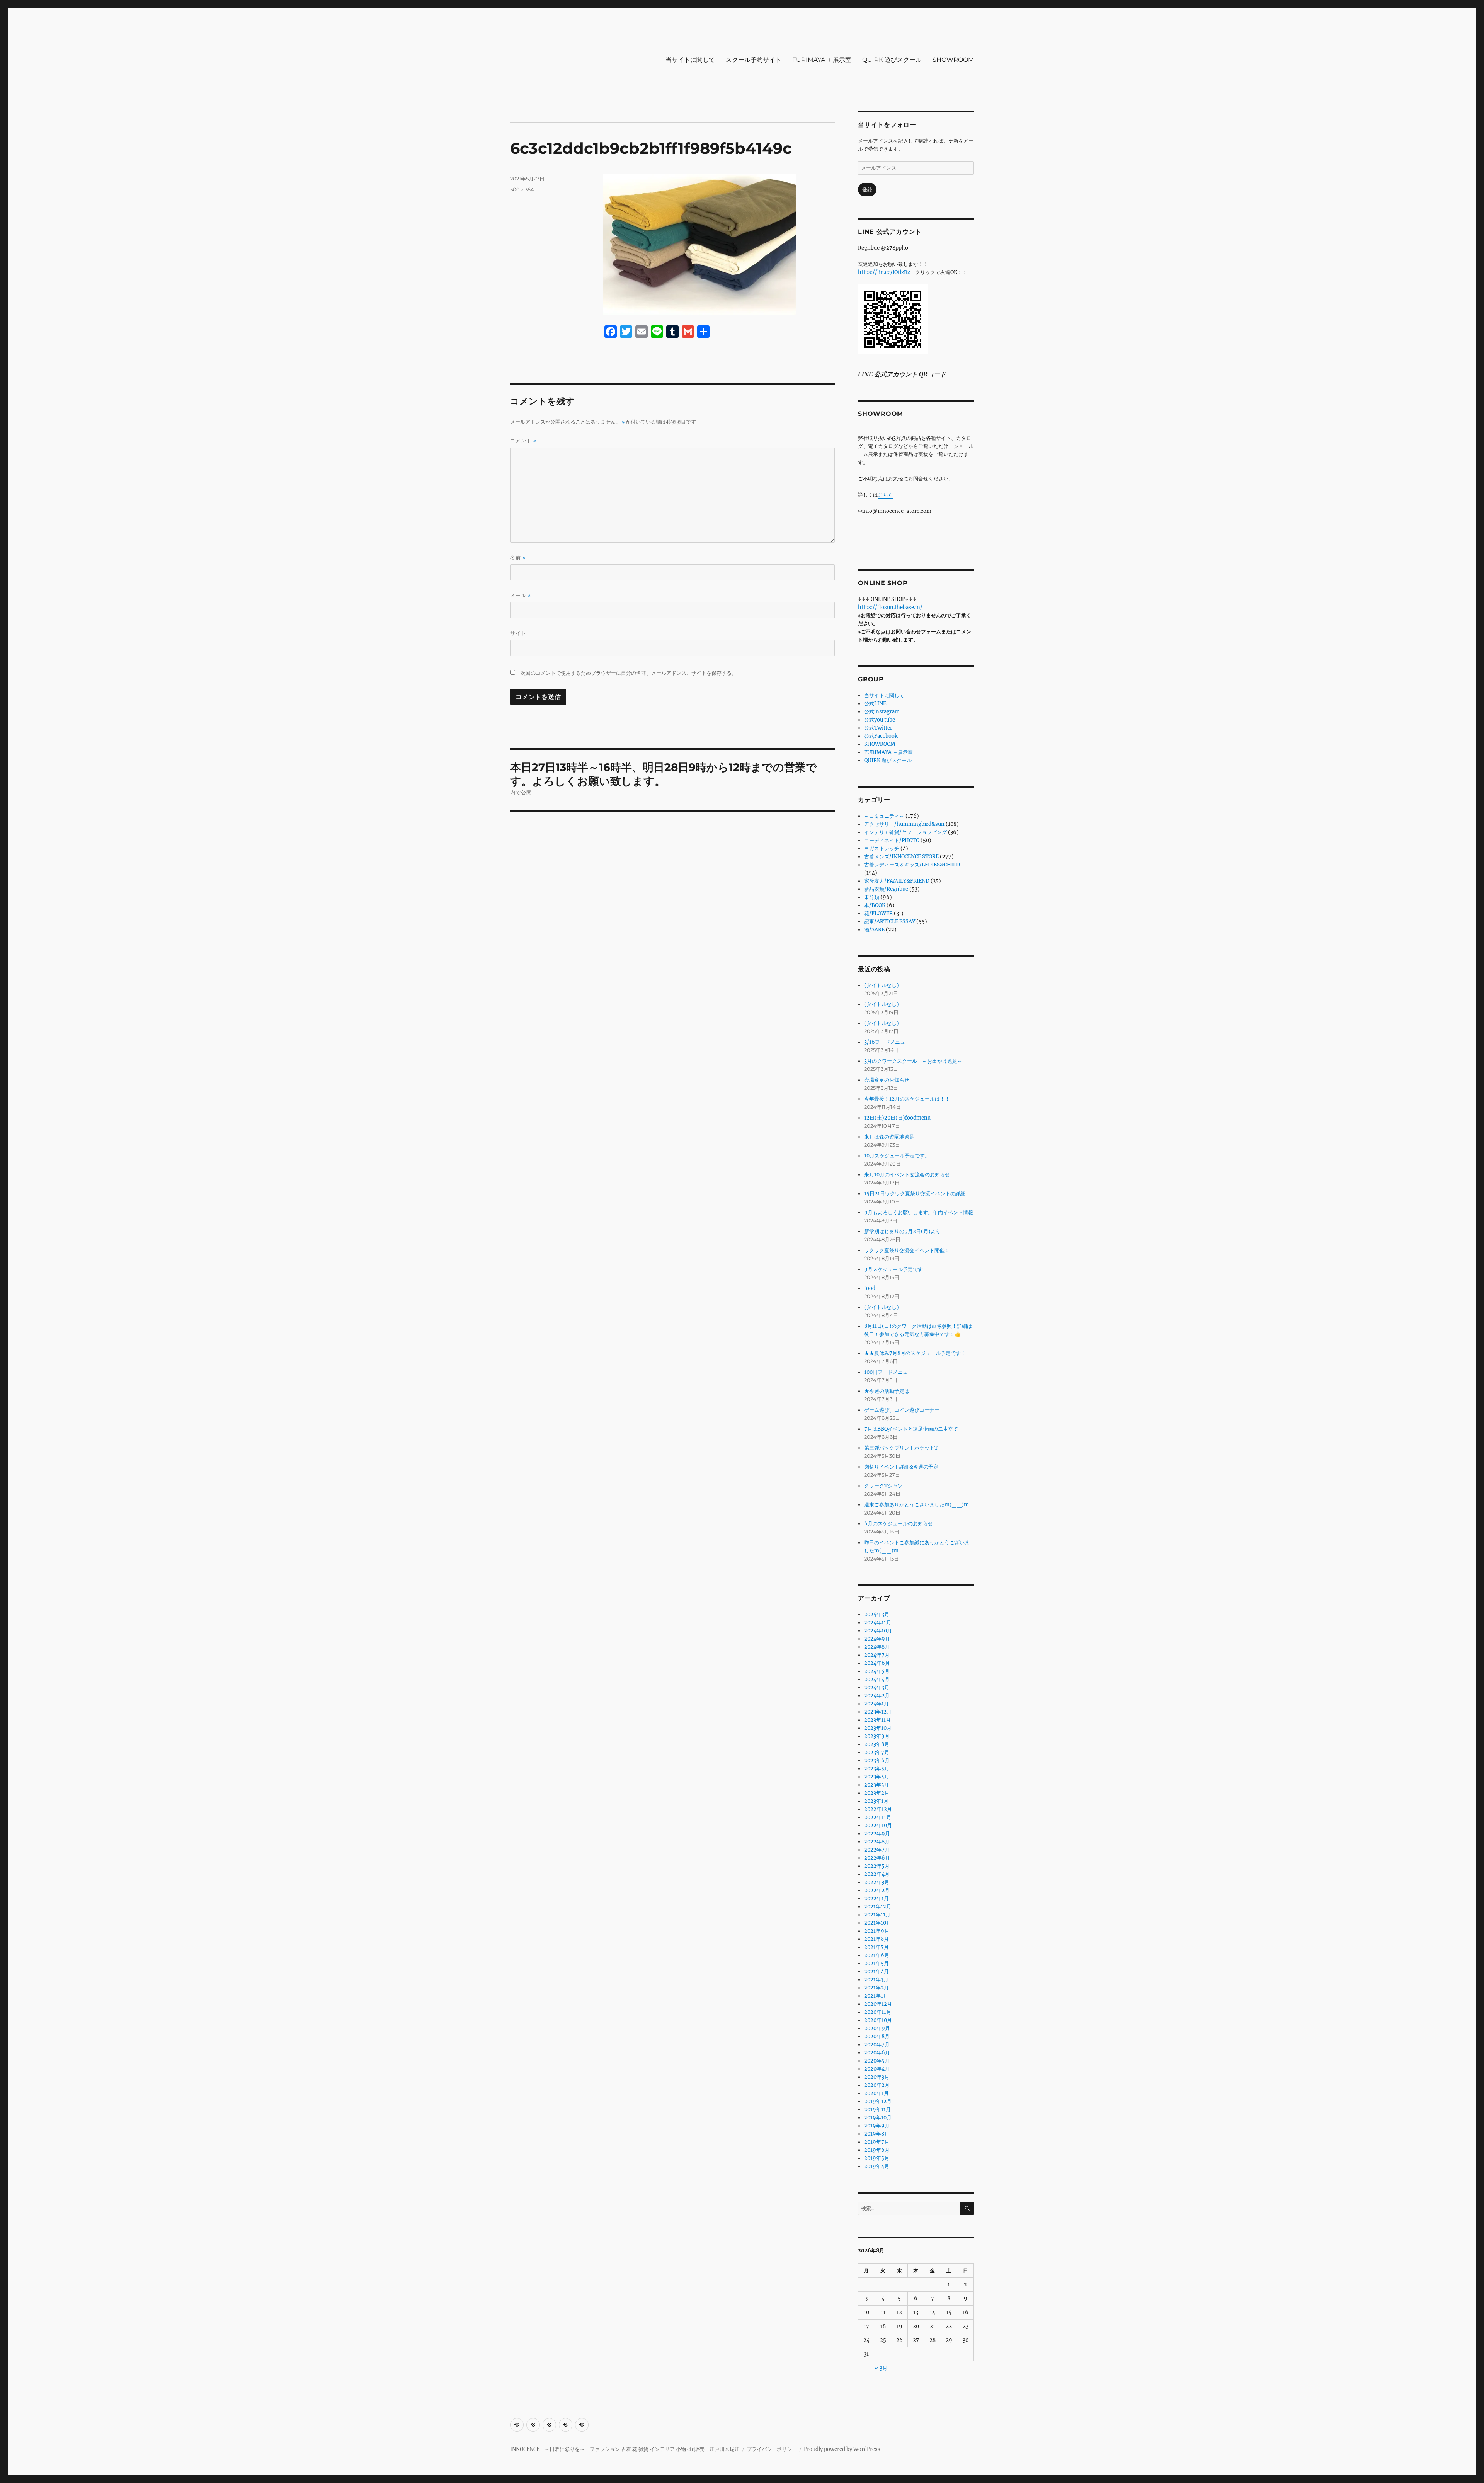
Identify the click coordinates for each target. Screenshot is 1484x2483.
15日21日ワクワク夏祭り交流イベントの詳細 (915, 1194)
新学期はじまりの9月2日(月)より (902, 1231)
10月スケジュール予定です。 (897, 1156)
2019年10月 (878, 2118)
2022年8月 (877, 1842)
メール (521, 595)
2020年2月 (877, 2085)
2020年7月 (877, 2045)
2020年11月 (878, 2012)
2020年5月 (877, 2061)
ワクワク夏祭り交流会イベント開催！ (907, 1250)
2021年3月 (876, 1980)
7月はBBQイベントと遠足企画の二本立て (911, 1429)
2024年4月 (877, 1679)
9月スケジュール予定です (893, 1269)
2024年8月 (877, 1647)
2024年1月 (876, 1704)
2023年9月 (877, 1736)
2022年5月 (877, 1866)
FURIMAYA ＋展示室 (822, 60)
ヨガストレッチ (882, 848)
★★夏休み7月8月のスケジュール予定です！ (915, 1353)
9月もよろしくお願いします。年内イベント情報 (919, 1213)
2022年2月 (877, 1890)
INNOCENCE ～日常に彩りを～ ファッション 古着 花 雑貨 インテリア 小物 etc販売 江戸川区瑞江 (625, 2449)
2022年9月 (877, 1834)
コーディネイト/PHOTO (892, 840)
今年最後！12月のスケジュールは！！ (907, 1099)
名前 (518, 557)
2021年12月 (878, 1907)
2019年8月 (877, 2134)
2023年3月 (876, 1785)
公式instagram (882, 712)
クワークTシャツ (883, 1486)
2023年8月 (877, 1744)
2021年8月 (876, 1939)
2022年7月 (877, 1850)
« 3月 (881, 2368)
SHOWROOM (953, 60)
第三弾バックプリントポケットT (901, 1448)
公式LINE (875, 704)
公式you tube (880, 720)
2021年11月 (877, 1915)
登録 (867, 190)
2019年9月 (877, 2126)
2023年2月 (877, 1793)
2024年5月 (877, 1671)
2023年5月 (877, 1769)
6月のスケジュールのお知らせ (899, 1524)
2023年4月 (877, 1777)
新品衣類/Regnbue (886, 889)
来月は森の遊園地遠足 (889, 1137)
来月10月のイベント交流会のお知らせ (907, 1175)
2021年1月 (876, 1996)
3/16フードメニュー (887, 1042)
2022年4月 (877, 1874)
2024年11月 (878, 1623)
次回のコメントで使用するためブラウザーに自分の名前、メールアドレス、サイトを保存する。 (629, 673)
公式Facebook (881, 736)
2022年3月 (877, 1882)
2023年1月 (876, 1801)
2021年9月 (877, 1931)
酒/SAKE (874, 930)
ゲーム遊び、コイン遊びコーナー (902, 1410)
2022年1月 (876, 1898)
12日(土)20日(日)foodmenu (897, 1118)
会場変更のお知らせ (887, 1080)
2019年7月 (877, 2142)
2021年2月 (876, 1988)
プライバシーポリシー (772, 2449)
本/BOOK (875, 905)
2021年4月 (876, 1972)
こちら (886, 495)
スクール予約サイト (754, 60)
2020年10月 (878, 2020)
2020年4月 (877, 2069)
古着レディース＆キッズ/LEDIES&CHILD (912, 865)
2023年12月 (878, 1712)
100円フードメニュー (888, 1372)
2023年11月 (877, 1720)
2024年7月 (877, 1655)
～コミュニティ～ (884, 816)
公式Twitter (878, 728)
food (870, 1288)
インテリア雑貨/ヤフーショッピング (905, 832)
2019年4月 (877, 2166)
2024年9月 (877, 1639)
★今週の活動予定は (887, 1391)
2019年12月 (878, 2101)
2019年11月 (877, 2109)
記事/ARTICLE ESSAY (890, 922)
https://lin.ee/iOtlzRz (884, 272)
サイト (518, 633)
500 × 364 (522, 189)
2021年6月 (877, 1955)
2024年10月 (878, 1631)
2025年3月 (877, 1614)
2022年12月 (878, 1809)
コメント (523, 441)
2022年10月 (878, 1825)
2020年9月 (877, 2028)
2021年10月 (878, 1923)
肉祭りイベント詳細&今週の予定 (901, 1467)
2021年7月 (876, 1947)
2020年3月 (877, 2077)
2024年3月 (877, 1687)
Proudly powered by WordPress (842, 2449)
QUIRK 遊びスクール (892, 60)
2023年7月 (877, 1752)
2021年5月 (876, 1963)
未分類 (872, 897)
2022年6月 (877, 1858)
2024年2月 (877, 1696)
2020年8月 (877, 2036)
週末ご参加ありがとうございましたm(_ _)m (916, 1505)
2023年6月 (877, 1761)
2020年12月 (878, 2004)
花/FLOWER (878, 913)
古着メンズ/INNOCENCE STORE (901, 857)
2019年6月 (877, 2150)
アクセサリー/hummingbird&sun (904, 824)
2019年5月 (877, 2158)
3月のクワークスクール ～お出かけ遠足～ (913, 1061)
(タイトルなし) (882, 985)
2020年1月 (876, 2093)
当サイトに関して (690, 60)
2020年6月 (877, 2053)
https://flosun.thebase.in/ (890, 607)
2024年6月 (877, 1663)
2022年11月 (878, 1817)
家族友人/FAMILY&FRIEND (897, 881)
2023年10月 (878, 1728)
